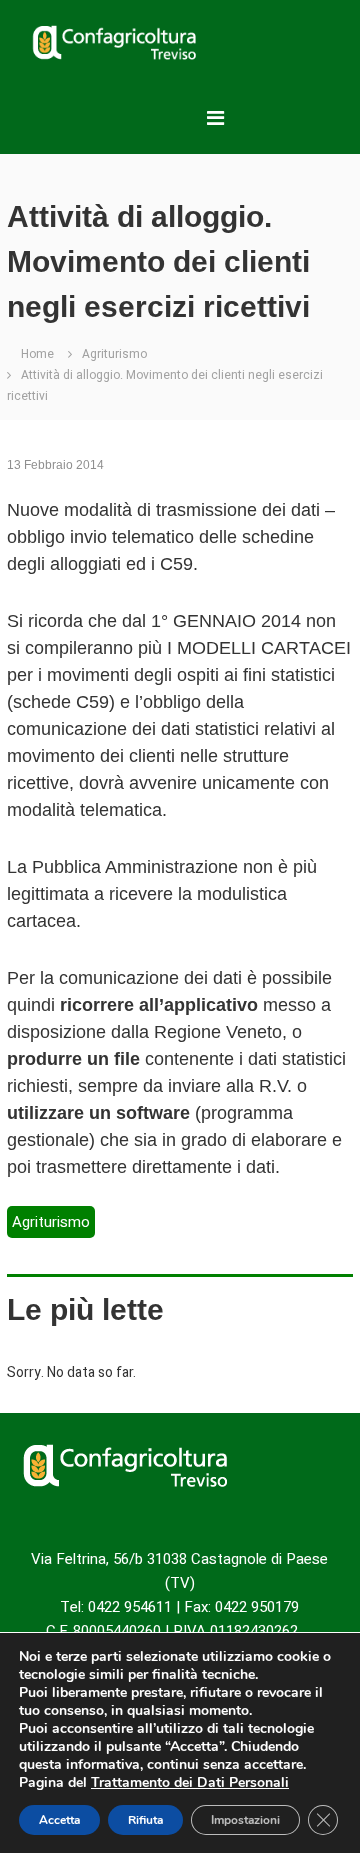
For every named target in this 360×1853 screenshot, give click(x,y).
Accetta (59, 1820)
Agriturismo (114, 354)
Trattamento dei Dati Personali (190, 1782)
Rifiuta (145, 1820)
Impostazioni (245, 1820)
